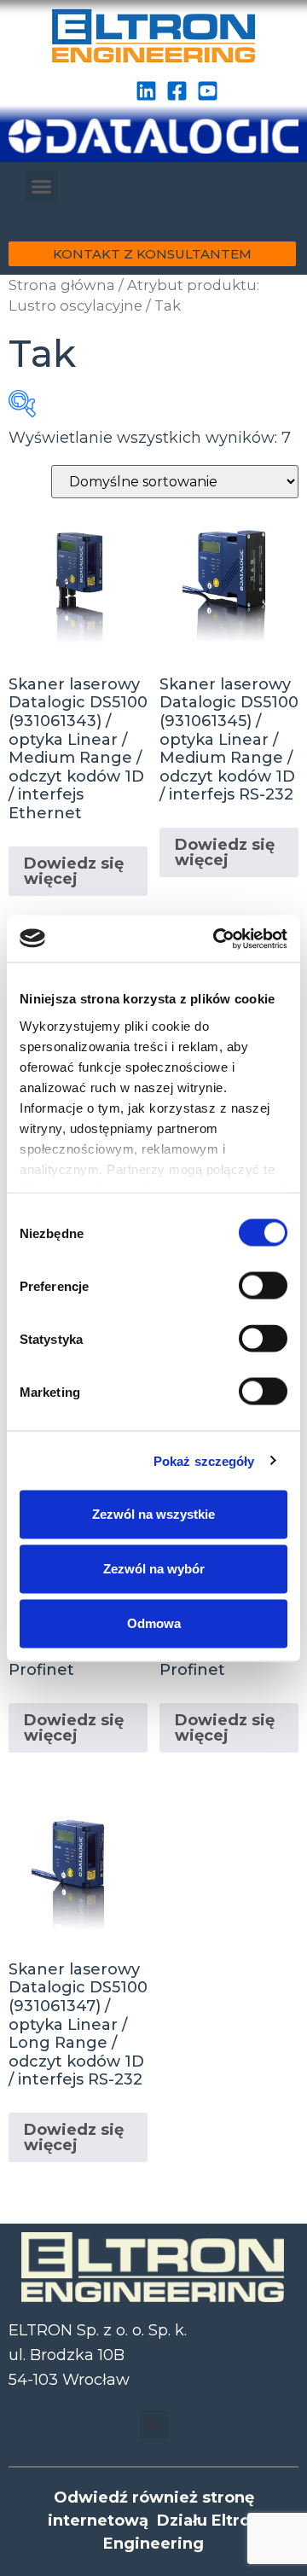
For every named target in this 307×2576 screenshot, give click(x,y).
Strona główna (62, 285)
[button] (42, 187)
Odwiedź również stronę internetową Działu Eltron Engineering (154, 2521)
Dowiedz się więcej (74, 871)
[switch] (263, 1286)
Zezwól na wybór (154, 1569)
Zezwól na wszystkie (153, 1514)
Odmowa (154, 1623)
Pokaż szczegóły (204, 1460)
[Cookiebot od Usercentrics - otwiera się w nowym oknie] (217, 939)
